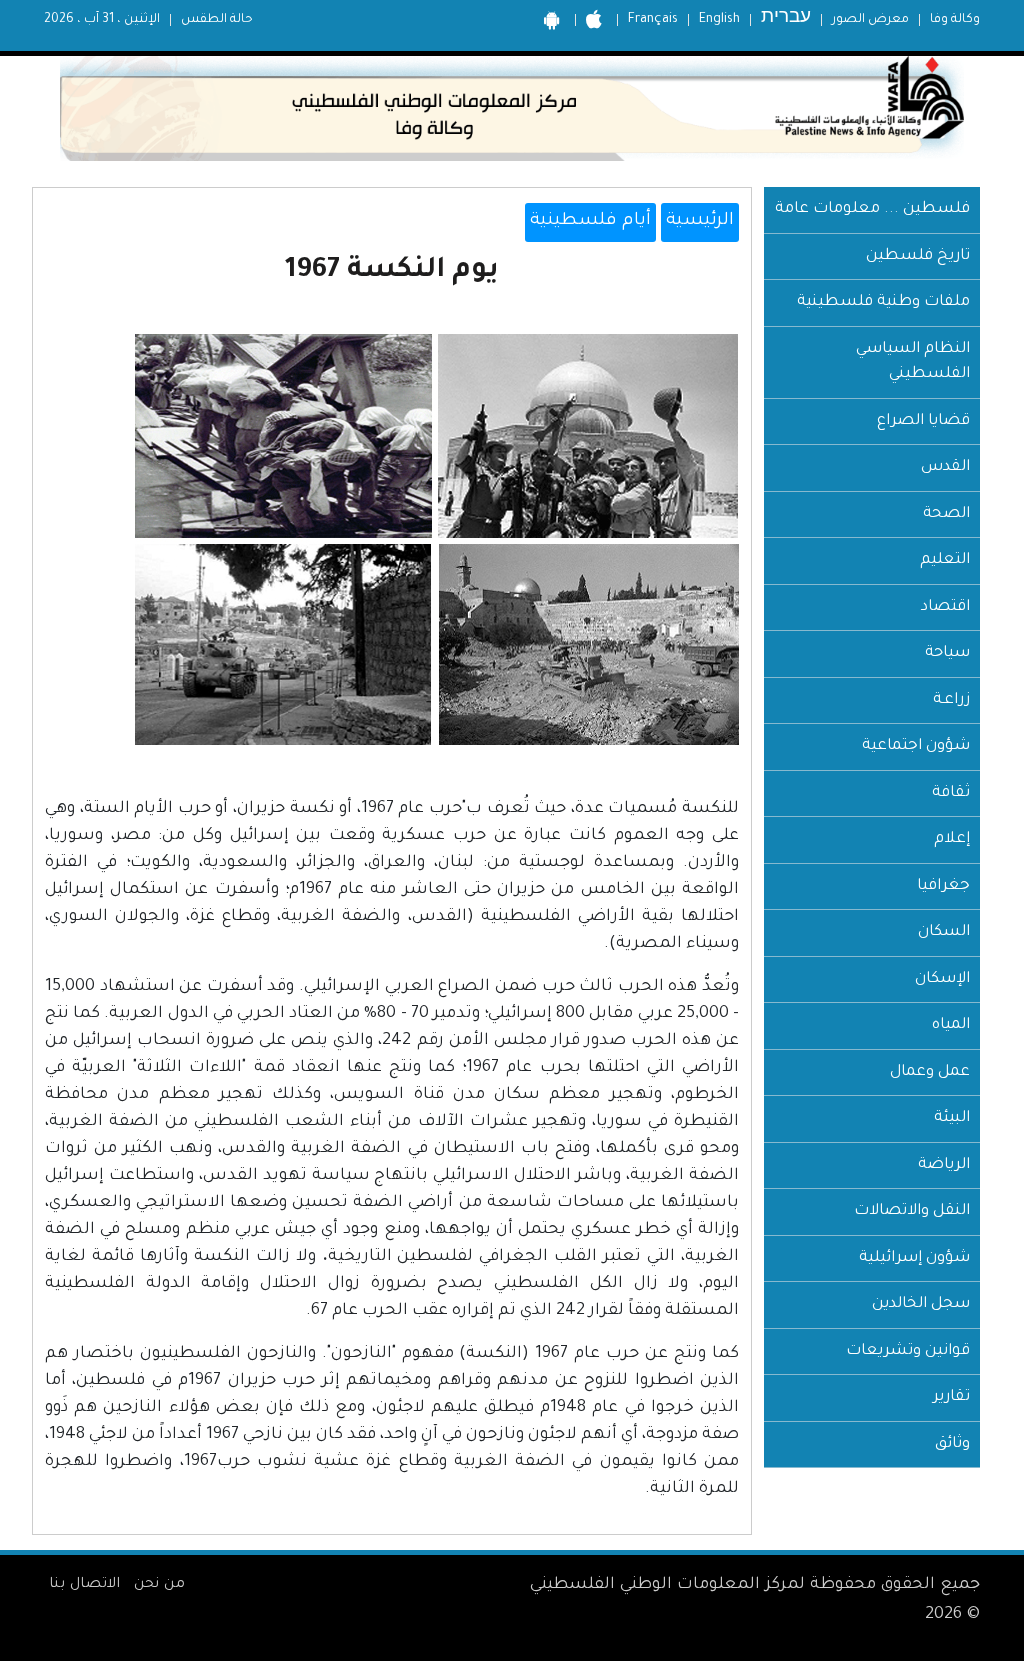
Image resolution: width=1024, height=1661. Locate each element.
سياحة (947, 653)
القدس (945, 467)
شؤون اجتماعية (916, 746)
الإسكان (942, 979)
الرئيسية (700, 221)
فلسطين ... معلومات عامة (872, 209)
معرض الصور (870, 20)
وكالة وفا (955, 20)
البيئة (952, 1118)
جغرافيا (943, 886)
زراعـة (951, 700)
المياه (951, 1025)
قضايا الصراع (923, 421)
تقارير (951, 1397)
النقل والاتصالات (912, 1211)
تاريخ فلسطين (918, 256)
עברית (786, 19)
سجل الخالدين (921, 1304)
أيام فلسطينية (590, 221)
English (719, 20)
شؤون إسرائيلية (914, 1258)
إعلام (952, 839)
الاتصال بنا (84, 1585)
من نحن (159, 1585)
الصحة (946, 514)
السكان (944, 932)
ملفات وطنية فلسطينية (883, 302)
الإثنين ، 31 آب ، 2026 (102, 20)
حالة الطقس (217, 20)
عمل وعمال (930, 1072)
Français (653, 20)
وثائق (952, 1444)
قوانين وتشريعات (908, 1351)
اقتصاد (945, 607)
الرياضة (944, 1165)
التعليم (945, 560)
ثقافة (951, 793)
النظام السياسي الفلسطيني (913, 362)
